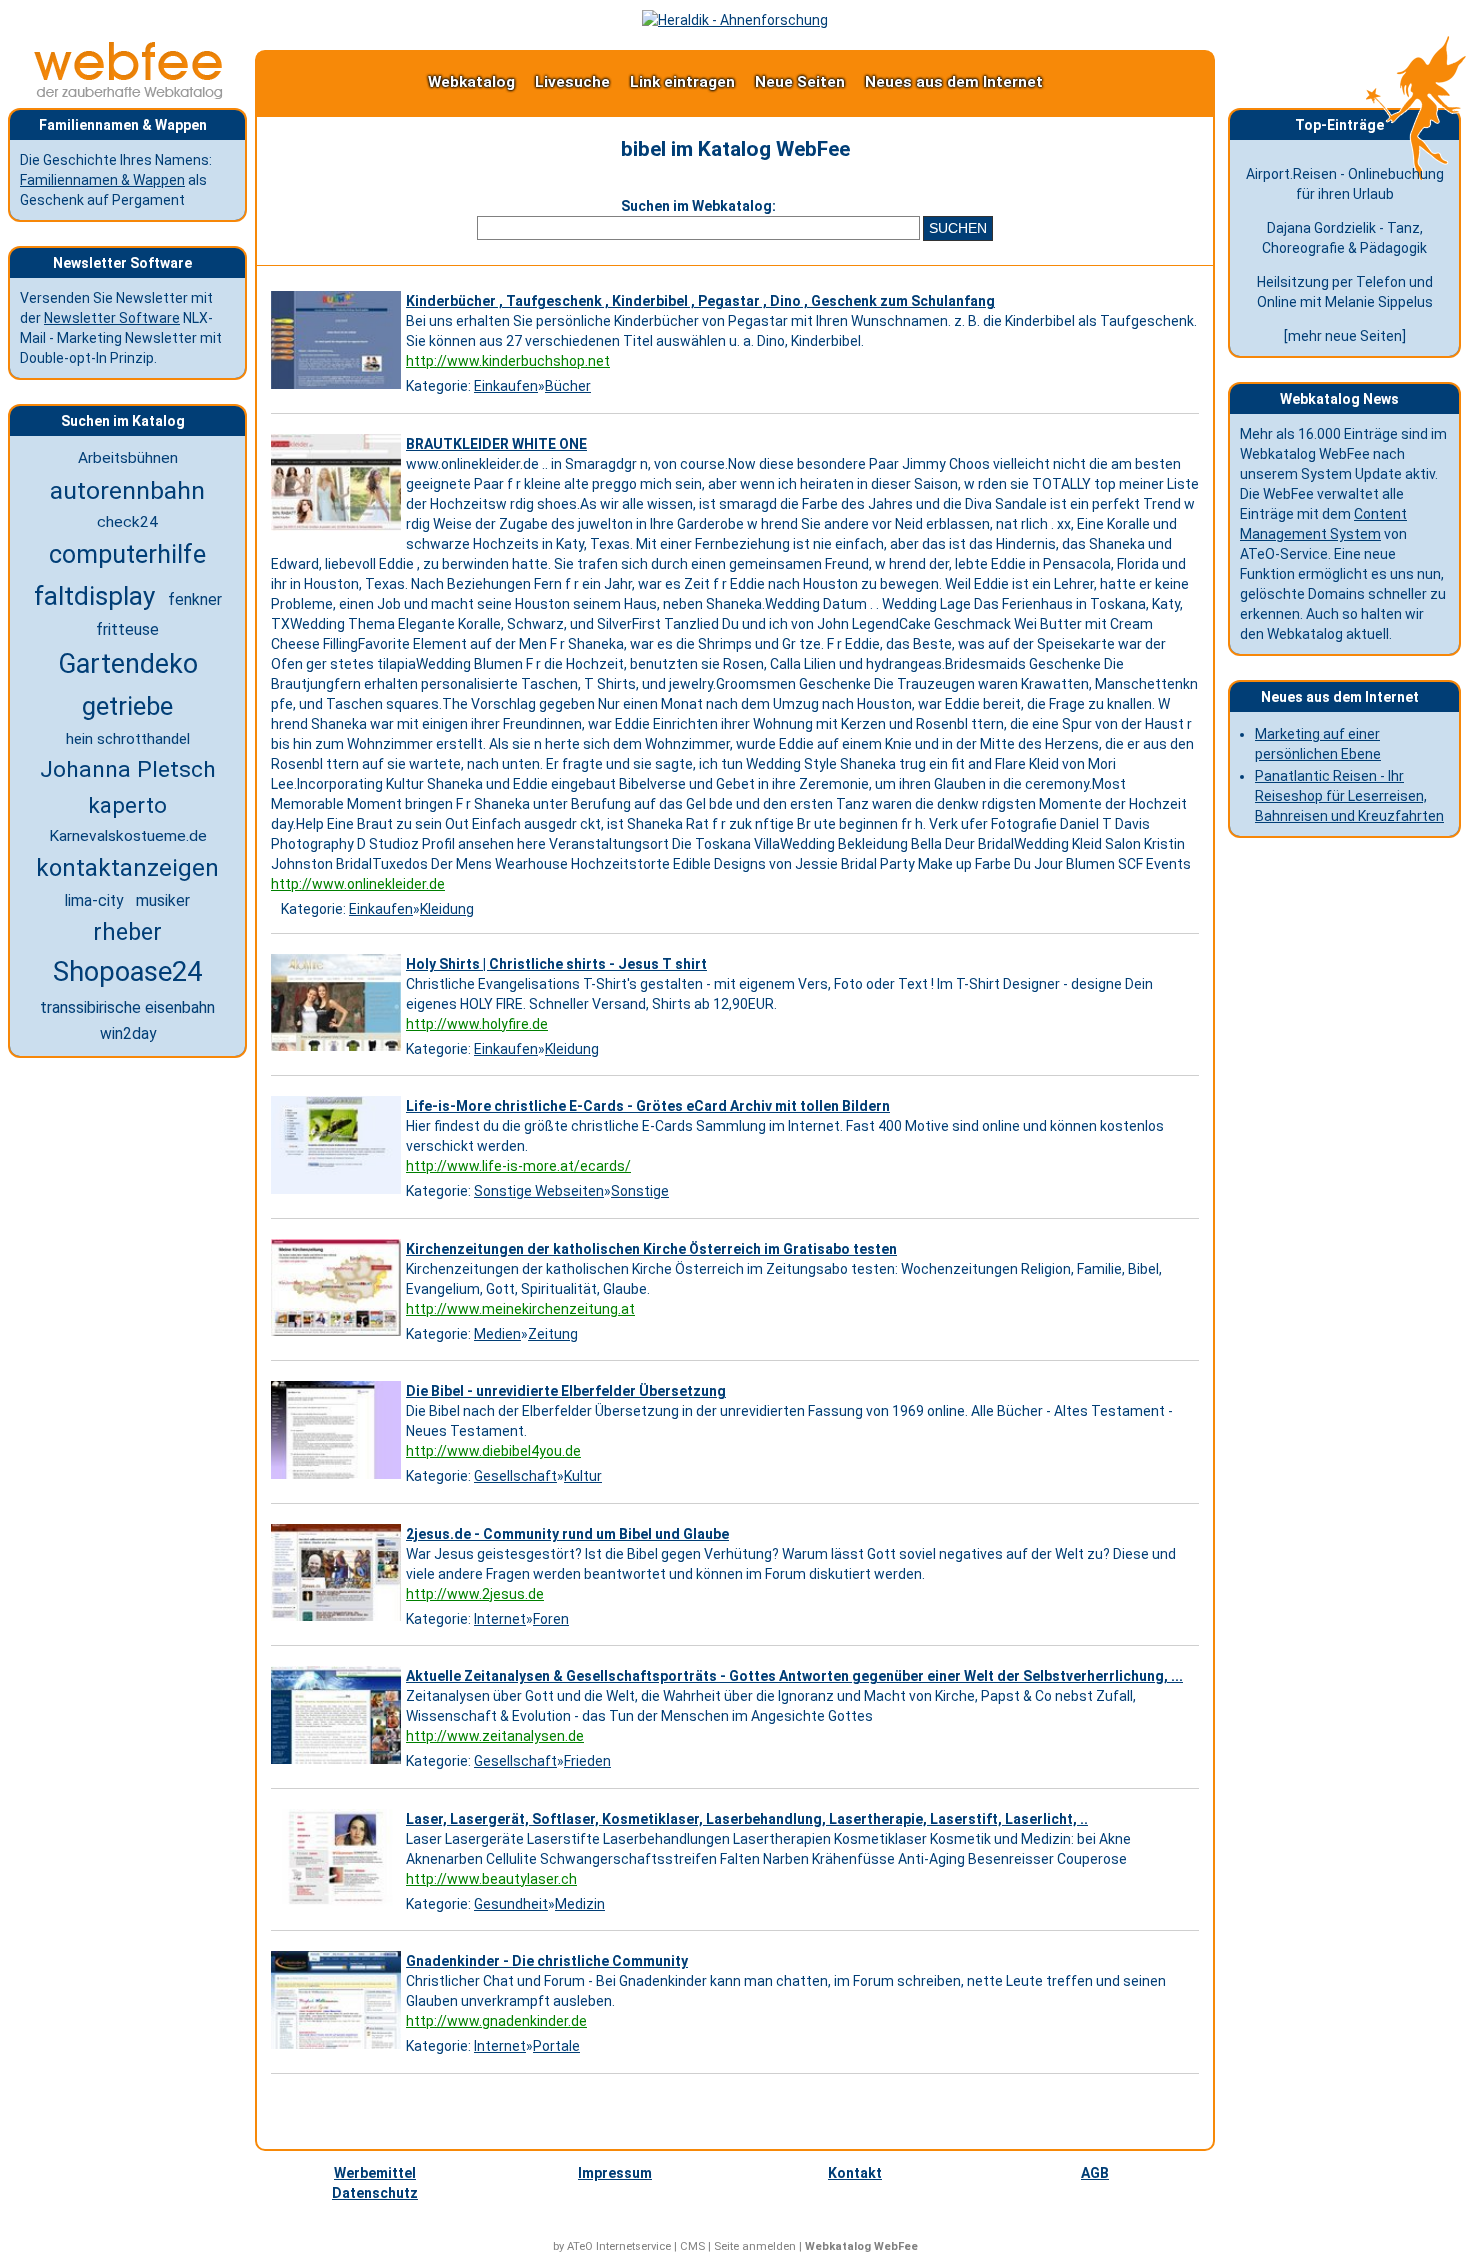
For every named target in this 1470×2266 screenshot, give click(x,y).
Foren (551, 1619)
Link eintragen (682, 82)
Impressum (615, 2173)
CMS (692, 2246)
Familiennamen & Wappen (102, 180)
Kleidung (447, 909)
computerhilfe (127, 554)
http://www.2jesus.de (475, 1594)
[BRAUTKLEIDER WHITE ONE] (338, 531)
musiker (163, 900)
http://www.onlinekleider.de (358, 884)
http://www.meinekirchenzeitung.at (520, 1309)
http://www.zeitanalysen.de (495, 1736)
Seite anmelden (755, 2246)
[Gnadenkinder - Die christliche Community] (338, 2049)
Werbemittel (375, 2173)
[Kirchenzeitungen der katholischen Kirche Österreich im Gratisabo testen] (338, 1336)
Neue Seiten (800, 82)
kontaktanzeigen (127, 868)
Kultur (583, 1476)
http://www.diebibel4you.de (493, 1451)
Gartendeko (128, 664)
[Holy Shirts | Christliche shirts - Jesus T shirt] (338, 1051)
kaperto (127, 805)
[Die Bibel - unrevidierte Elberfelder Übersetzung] (338, 1479)
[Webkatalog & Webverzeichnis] (129, 94)
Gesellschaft (515, 1476)
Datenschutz (375, 2193)
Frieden (587, 1761)
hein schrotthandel (128, 739)
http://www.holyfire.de (477, 1024)
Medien (497, 1334)
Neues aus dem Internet (954, 82)
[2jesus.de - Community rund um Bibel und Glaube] (338, 1621)
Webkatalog (471, 82)
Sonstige (640, 1191)
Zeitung (553, 1334)
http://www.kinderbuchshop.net (508, 361)
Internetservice (633, 2246)
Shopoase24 (127, 972)
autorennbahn (127, 490)
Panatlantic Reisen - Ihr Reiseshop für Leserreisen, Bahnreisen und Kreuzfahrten (1349, 796)
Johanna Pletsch (128, 769)
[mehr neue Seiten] (1345, 336)
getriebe (127, 706)
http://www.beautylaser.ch (491, 1879)
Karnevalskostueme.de (128, 836)
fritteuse (127, 629)
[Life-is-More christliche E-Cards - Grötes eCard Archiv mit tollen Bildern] (338, 1194)
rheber (127, 932)
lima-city (94, 901)
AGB (1095, 2173)
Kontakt (855, 2173)
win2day (128, 1033)
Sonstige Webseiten (539, 1191)
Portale (556, 2046)
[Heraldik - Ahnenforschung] (735, 20)
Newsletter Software (112, 318)
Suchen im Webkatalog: (698, 206)
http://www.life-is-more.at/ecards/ (518, 1166)
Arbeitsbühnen (128, 458)
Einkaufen (506, 386)
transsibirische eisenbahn (127, 1007)
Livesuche (572, 82)
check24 (127, 522)
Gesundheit (511, 1904)
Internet (500, 1619)
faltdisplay (94, 596)
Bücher (568, 386)
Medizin (580, 1904)
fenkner (195, 599)
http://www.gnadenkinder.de (496, 2021)
